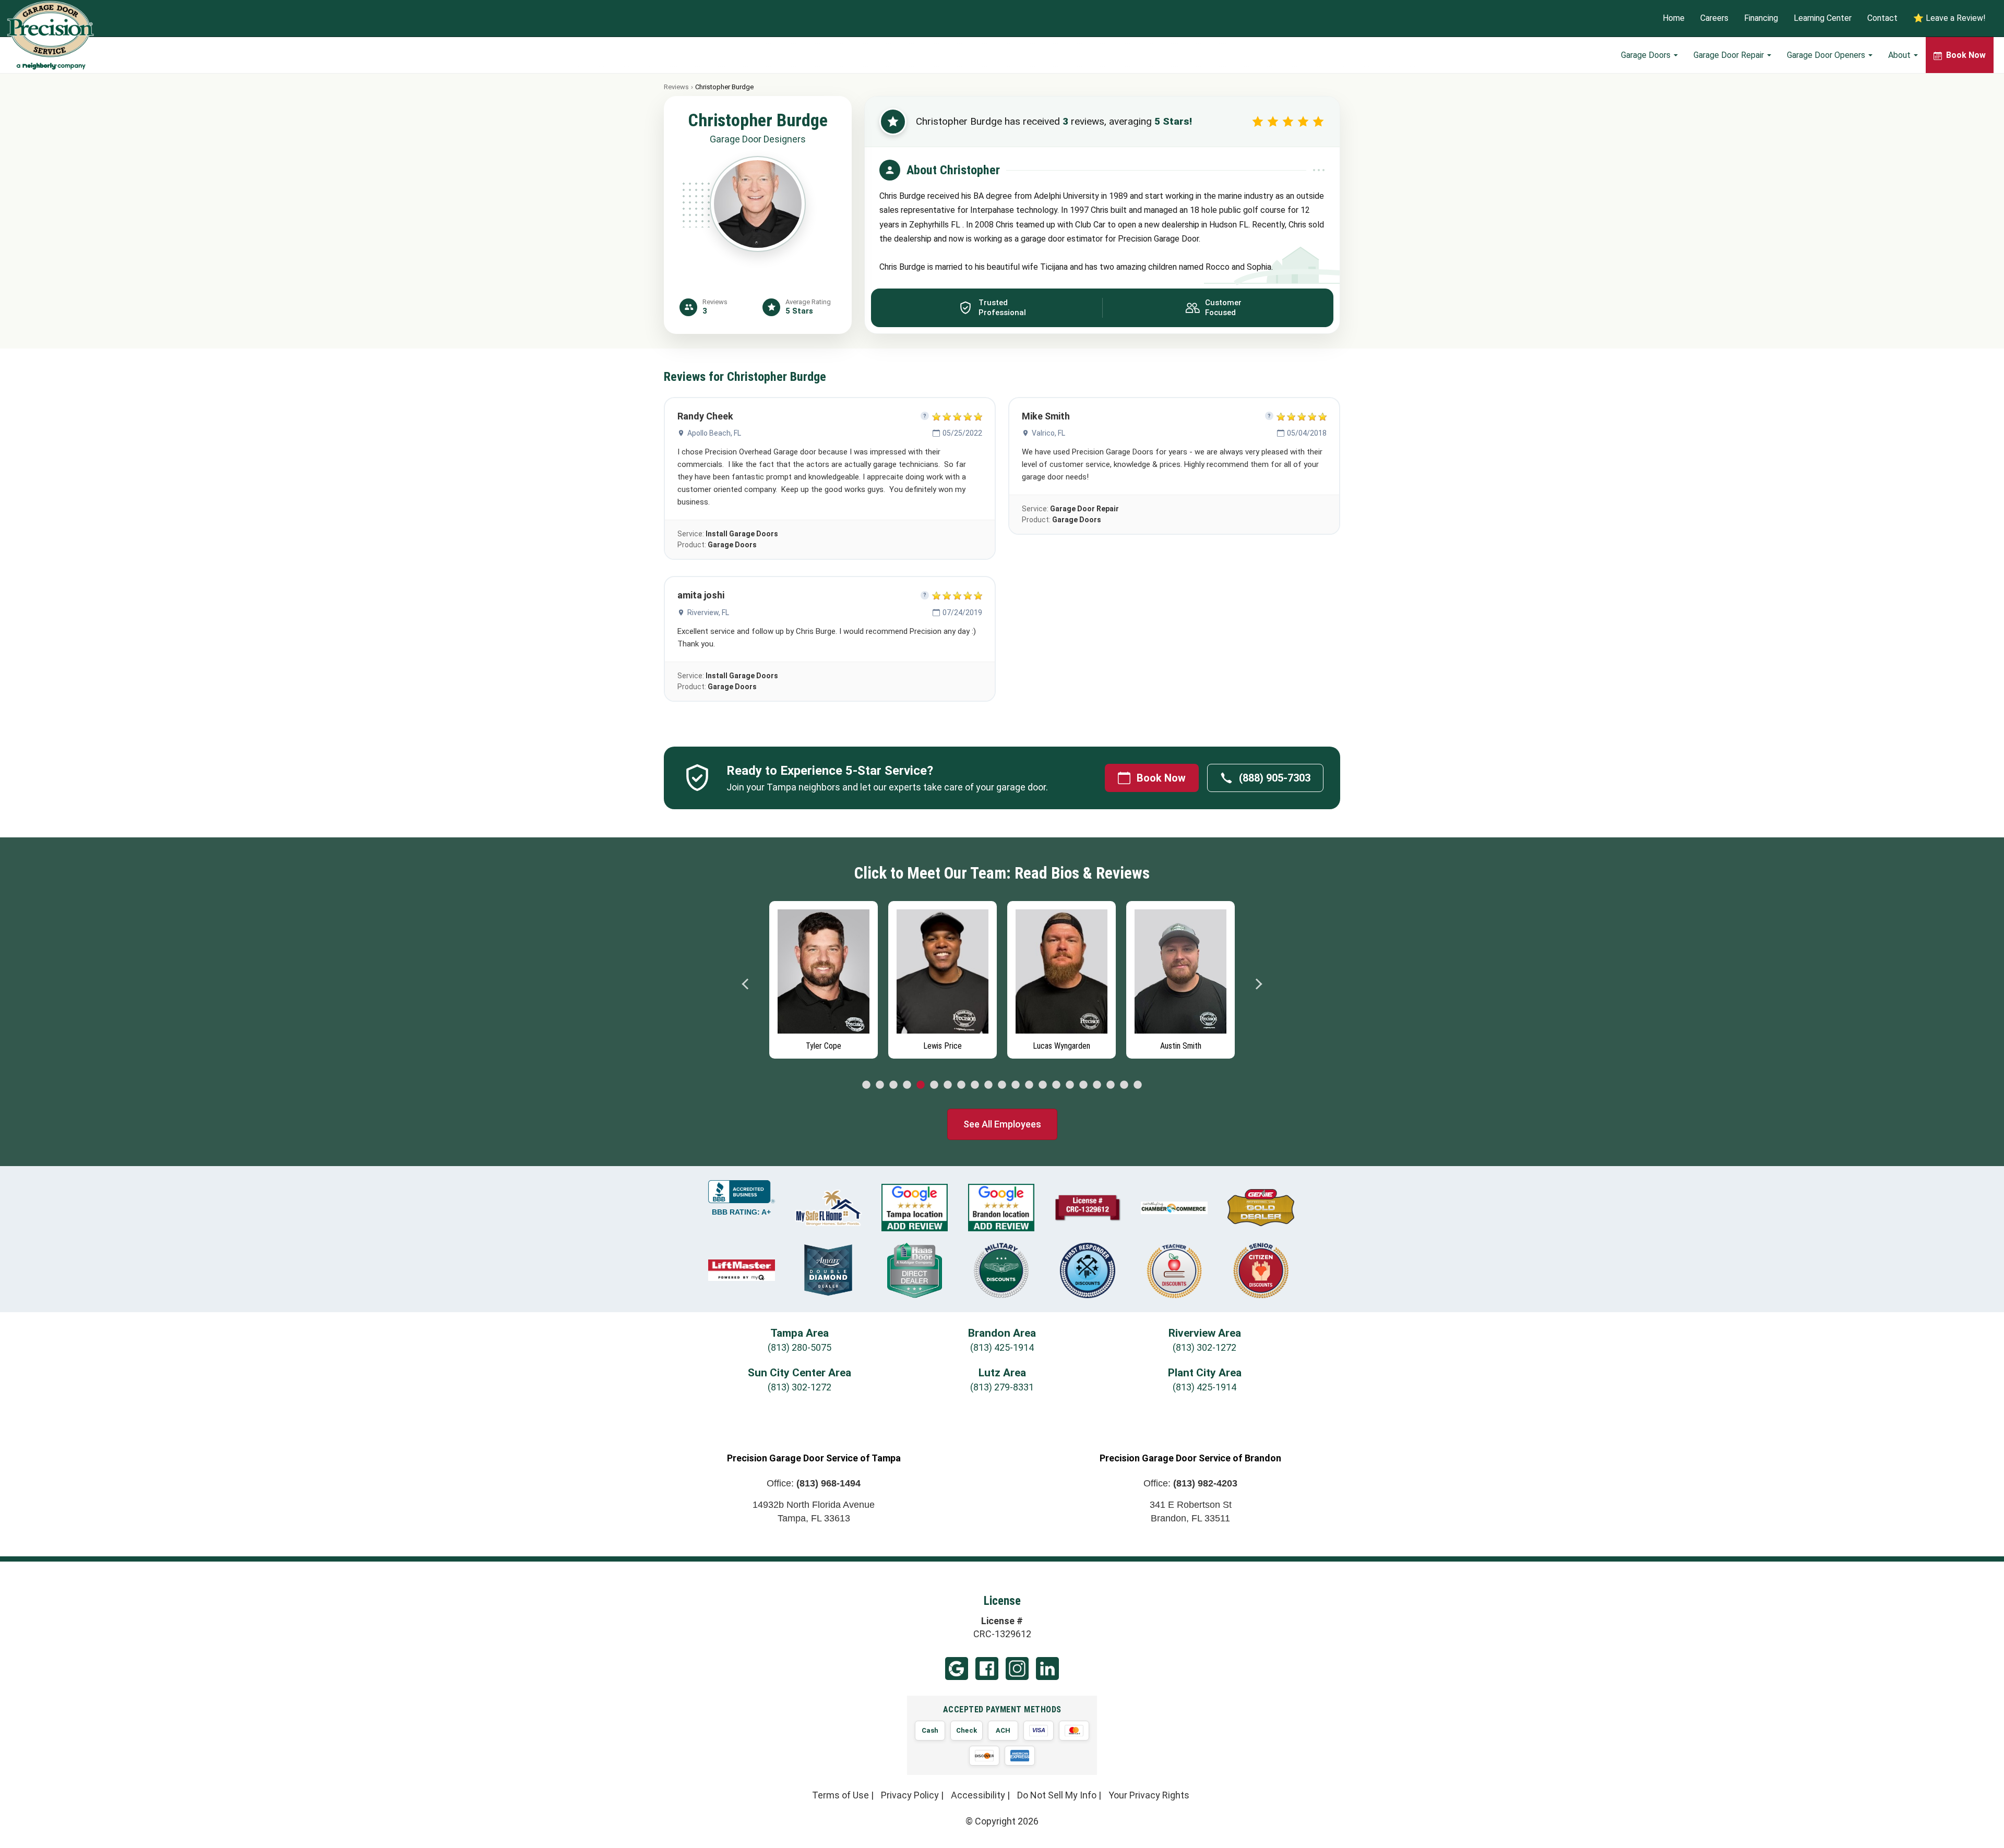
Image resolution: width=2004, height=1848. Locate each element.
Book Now (1161, 778)
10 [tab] (988, 1085)
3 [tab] (893, 1085)
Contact (1882, 19)
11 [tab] (1002, 1085)
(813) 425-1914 (1002, 1347)
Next (1258, 984)
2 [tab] (880, 1085)
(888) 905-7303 (1275, 778)
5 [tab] (921, 1085)
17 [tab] (1083, 1085)
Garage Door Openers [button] (1827, 55)
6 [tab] (934, 1085)
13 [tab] (1029, 1085)
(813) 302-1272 (1204, 1347)
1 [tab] (866, 1085)
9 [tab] (975, 1085)
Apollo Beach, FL (714, 433)
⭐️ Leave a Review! (1949, 19)
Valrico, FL (1048, 433)
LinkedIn (1047, 1669)
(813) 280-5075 (800, 1347)
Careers (1714, 19)
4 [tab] (907, 1085)
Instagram (1017, 1669)
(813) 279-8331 (1002, 1387)
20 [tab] (1124, 1085)
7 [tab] (948, 1085)
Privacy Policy (910, 1795)
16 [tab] (1070, 1085)
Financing (1761, 19)
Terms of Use (840, 1795)
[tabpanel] (824, 977)
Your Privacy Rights (1149, 1795)
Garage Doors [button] (1647, 55)
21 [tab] (1138, 1085)
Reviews (676, 87)
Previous (746, 984)
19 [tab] (1111, 1085)
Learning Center (1823, 19)
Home (1674, 19)
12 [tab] (1016, 1085)
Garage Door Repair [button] (1730, 55)
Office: (814, 1483)
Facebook (987, 1669)
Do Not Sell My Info (1057, 1795)
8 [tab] (961, 1085)
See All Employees (1002, 1124)
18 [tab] (1097, 1085)
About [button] (1900, 55)
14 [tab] (1043, 1085)
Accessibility (978, 1795)
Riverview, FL (708, 613)
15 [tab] (1056, 1085)
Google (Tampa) (957, 1669)
